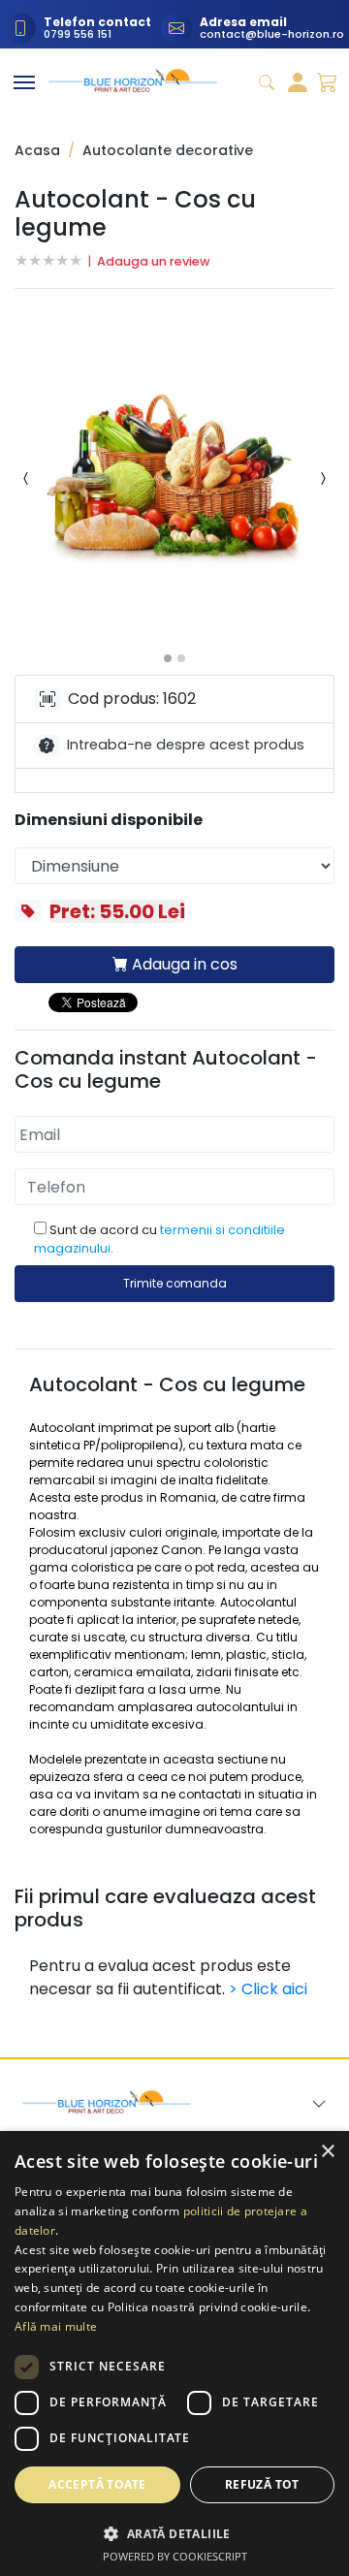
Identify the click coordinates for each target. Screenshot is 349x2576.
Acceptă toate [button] (97, 2484)
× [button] (327, 2152)
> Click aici (268, 1989)
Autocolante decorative (168, 151)
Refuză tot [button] (262, 2484)
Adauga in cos (183, 964)
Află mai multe (56, 2326)
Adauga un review (154, 261)
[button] (174, 478)
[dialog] (174, 2353)
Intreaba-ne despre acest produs (186, 745)
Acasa (37, 151)
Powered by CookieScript (175, 2556)
